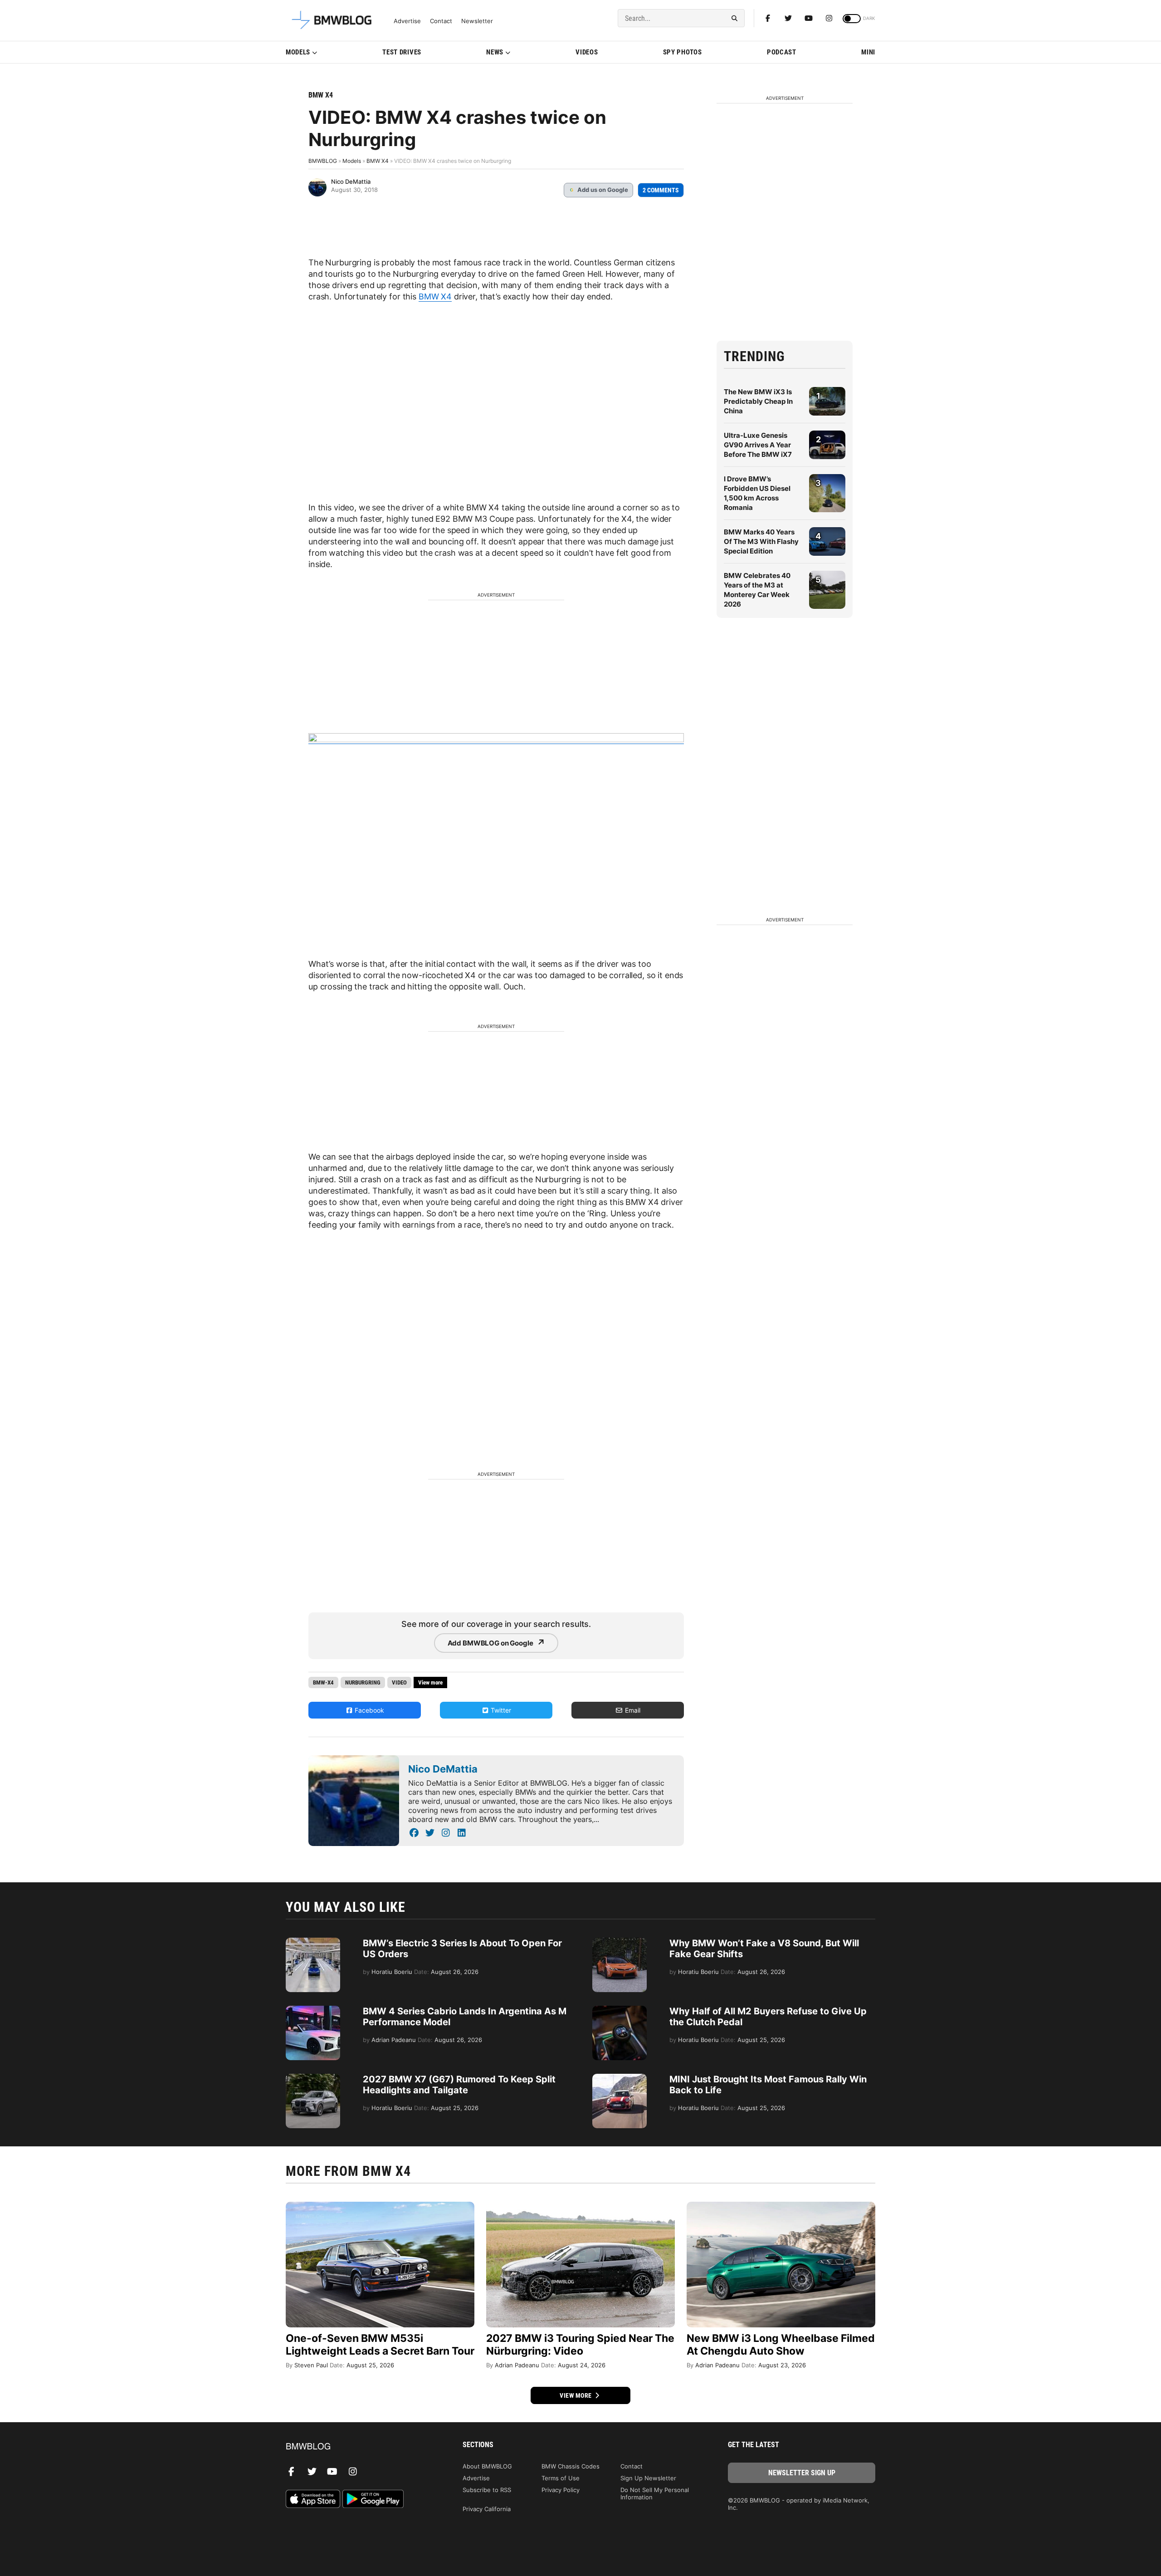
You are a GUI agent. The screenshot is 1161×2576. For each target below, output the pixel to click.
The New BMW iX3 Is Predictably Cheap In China (758, 401)
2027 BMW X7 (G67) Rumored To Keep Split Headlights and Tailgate (459, 2085)
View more (576, 2395)
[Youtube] (809, 18)
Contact (441, 21)
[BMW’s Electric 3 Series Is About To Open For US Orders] (313, 1942)
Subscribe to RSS (487, 2490)
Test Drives (402, 52)
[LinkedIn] (461, 1833)
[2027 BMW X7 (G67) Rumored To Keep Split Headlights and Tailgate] (313, 2078)
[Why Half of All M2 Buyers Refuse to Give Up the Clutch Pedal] (620, 2010)
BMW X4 (321, 95)
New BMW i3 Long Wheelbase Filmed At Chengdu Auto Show (781, 2345)
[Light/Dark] (852, 19)
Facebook (368, 1710)
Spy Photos (683, 52)
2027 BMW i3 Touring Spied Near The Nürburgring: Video (580, 2345)
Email (632, 1710)
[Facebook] (768, 18)
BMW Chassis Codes (571, 2466)
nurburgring (363, 1682)
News (495, 52)
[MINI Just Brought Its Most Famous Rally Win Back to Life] (620, 2078)
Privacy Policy (561, 2490)
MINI (868, 52)
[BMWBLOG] (359, 2447)
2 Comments (661, 190)
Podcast (782, 52)
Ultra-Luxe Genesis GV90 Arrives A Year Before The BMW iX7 (758, 445)
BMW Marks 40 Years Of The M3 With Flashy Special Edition (761, 541)
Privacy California (487, 2509)
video (399, 1682)
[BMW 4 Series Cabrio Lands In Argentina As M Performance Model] (313, 2010)
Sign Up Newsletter (648, 2478)
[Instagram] (829, 18)
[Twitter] (788, 18)
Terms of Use (561, 2478)
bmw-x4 (323, 1682)
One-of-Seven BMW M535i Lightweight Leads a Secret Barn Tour (380, 2345)
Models (298, 52)
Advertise (407, 21)
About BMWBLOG (487, 2466)
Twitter (500, 1710)
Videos (587, 52)
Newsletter (477, 21)
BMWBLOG (323, 161)
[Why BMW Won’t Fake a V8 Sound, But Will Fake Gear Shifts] (620, 1942)
